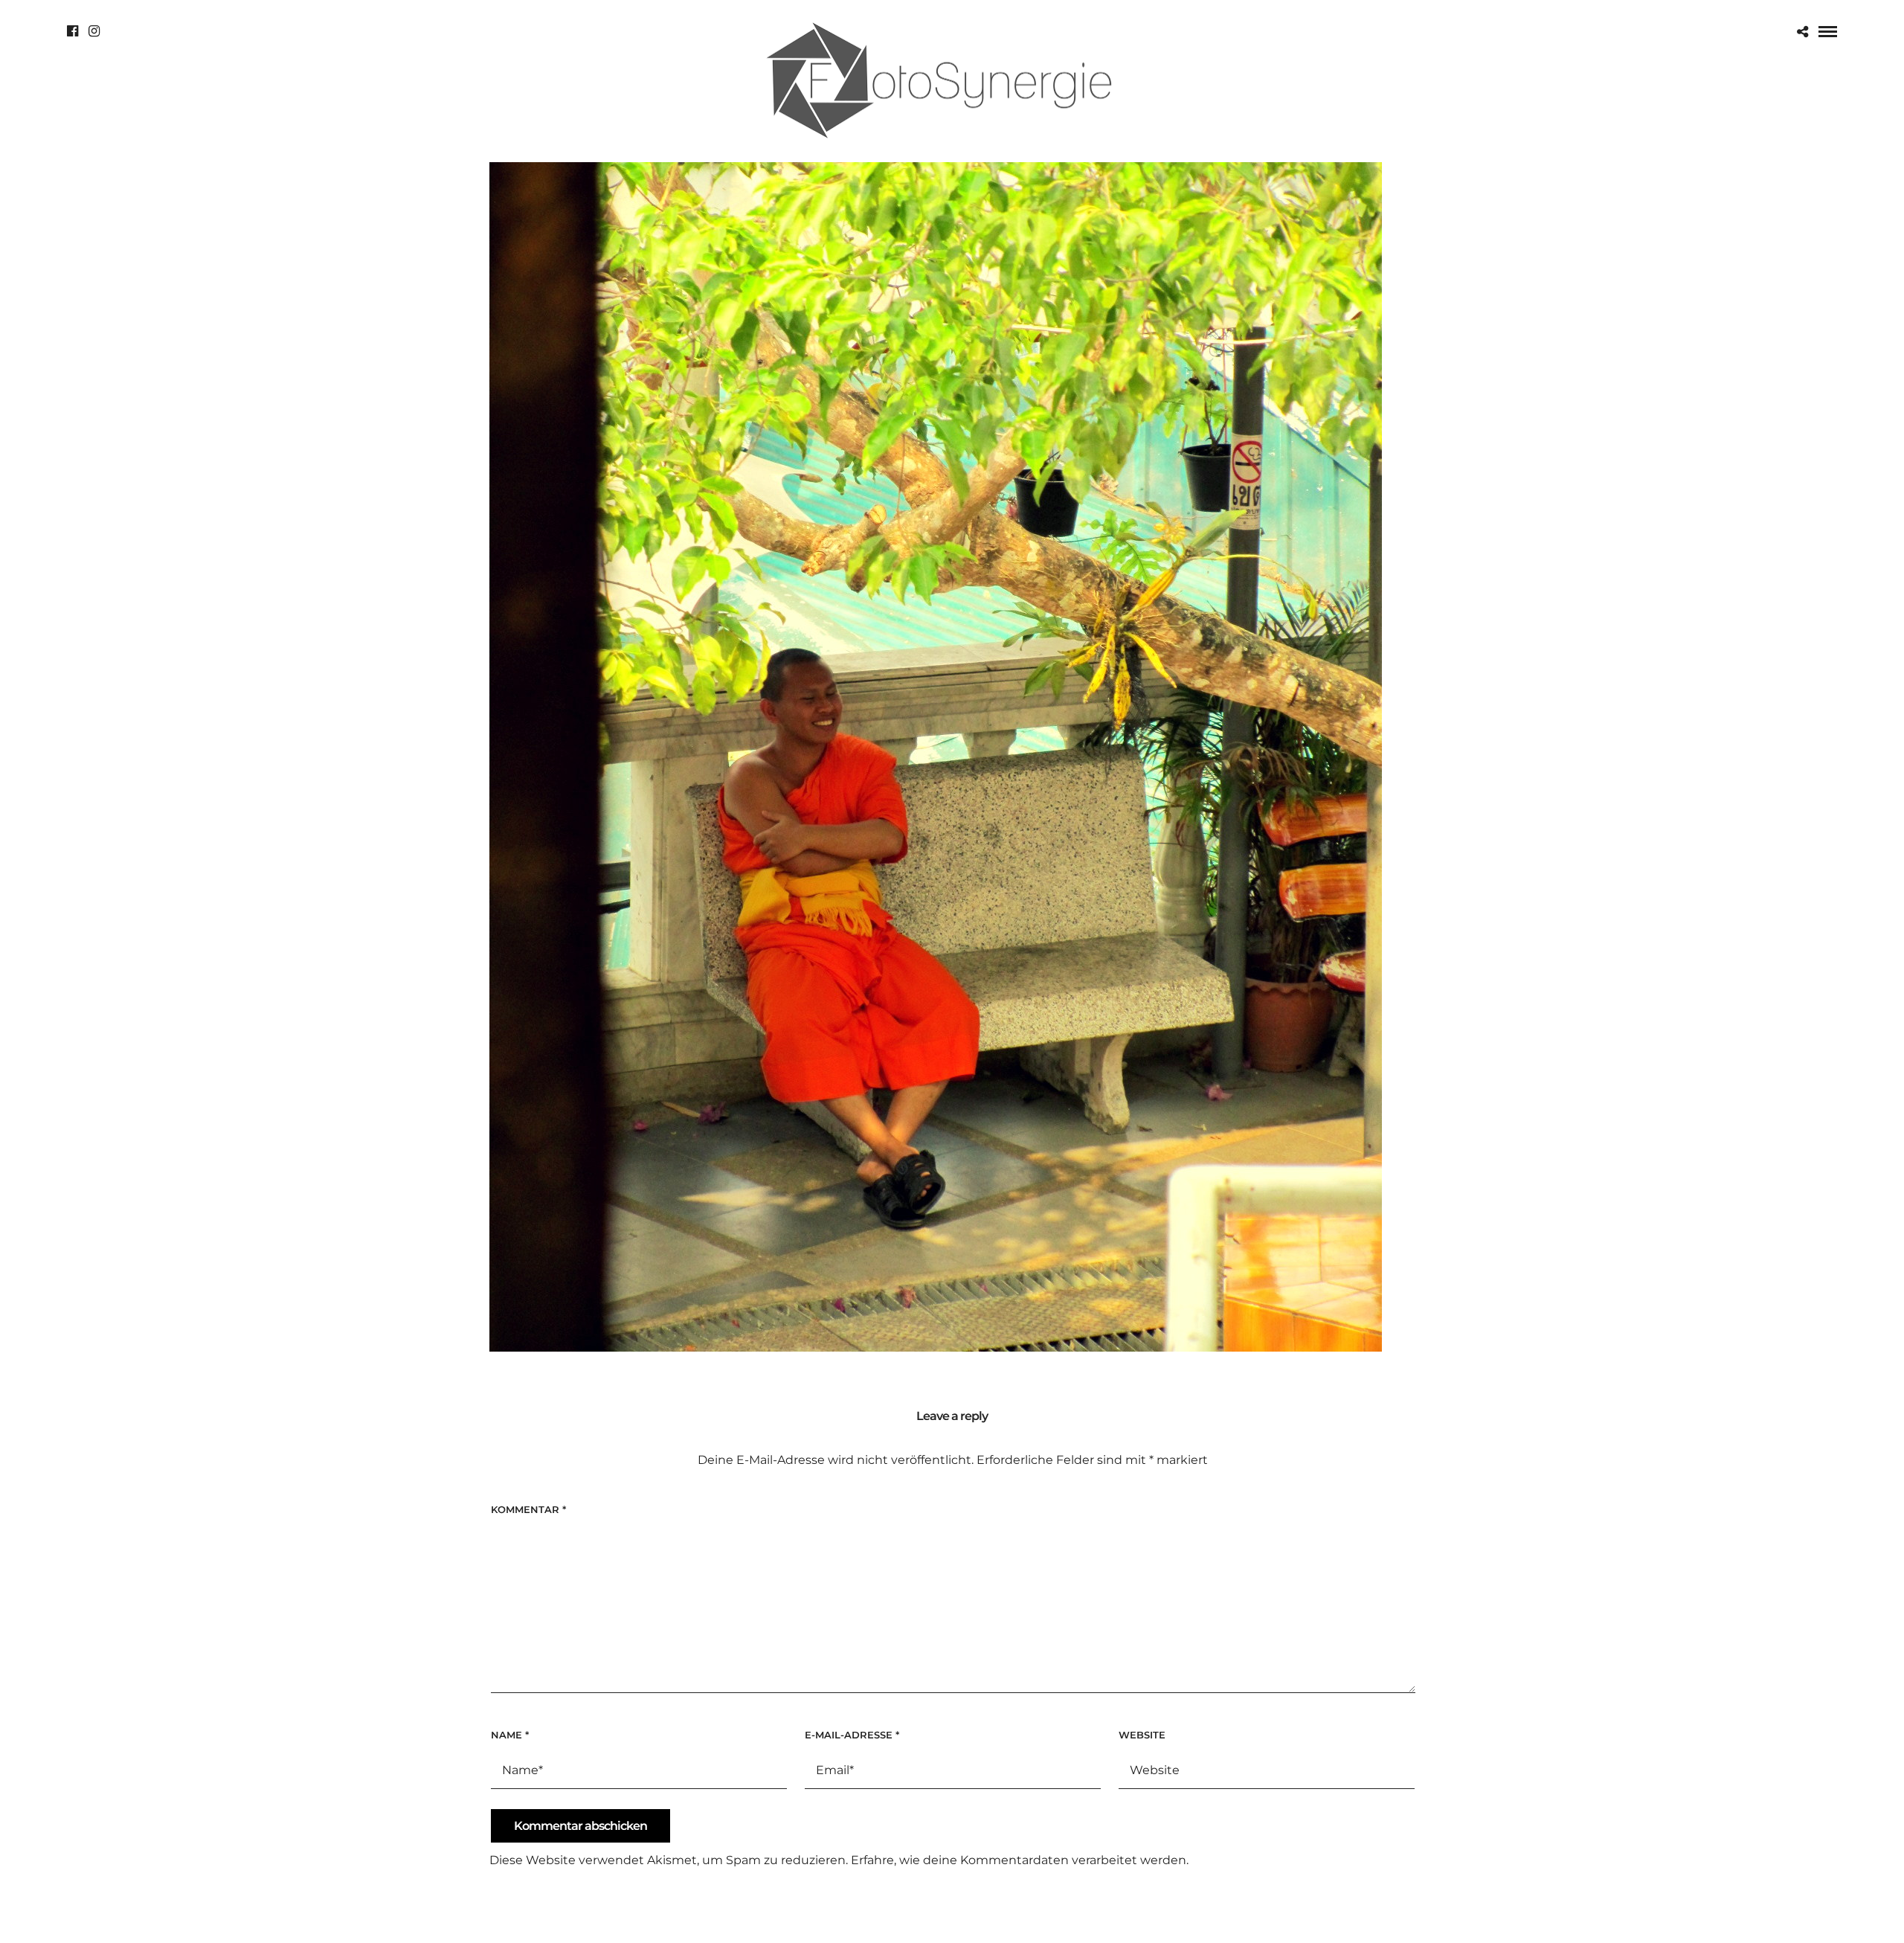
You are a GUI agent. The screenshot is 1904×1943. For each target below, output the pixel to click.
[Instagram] (94, 31)
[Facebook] (73, 31)
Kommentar (528, 1509)
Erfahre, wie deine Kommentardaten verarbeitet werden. (1020, 1860)
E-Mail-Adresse (852, 1735)
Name (510, 1735)
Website (1142, 1735)
